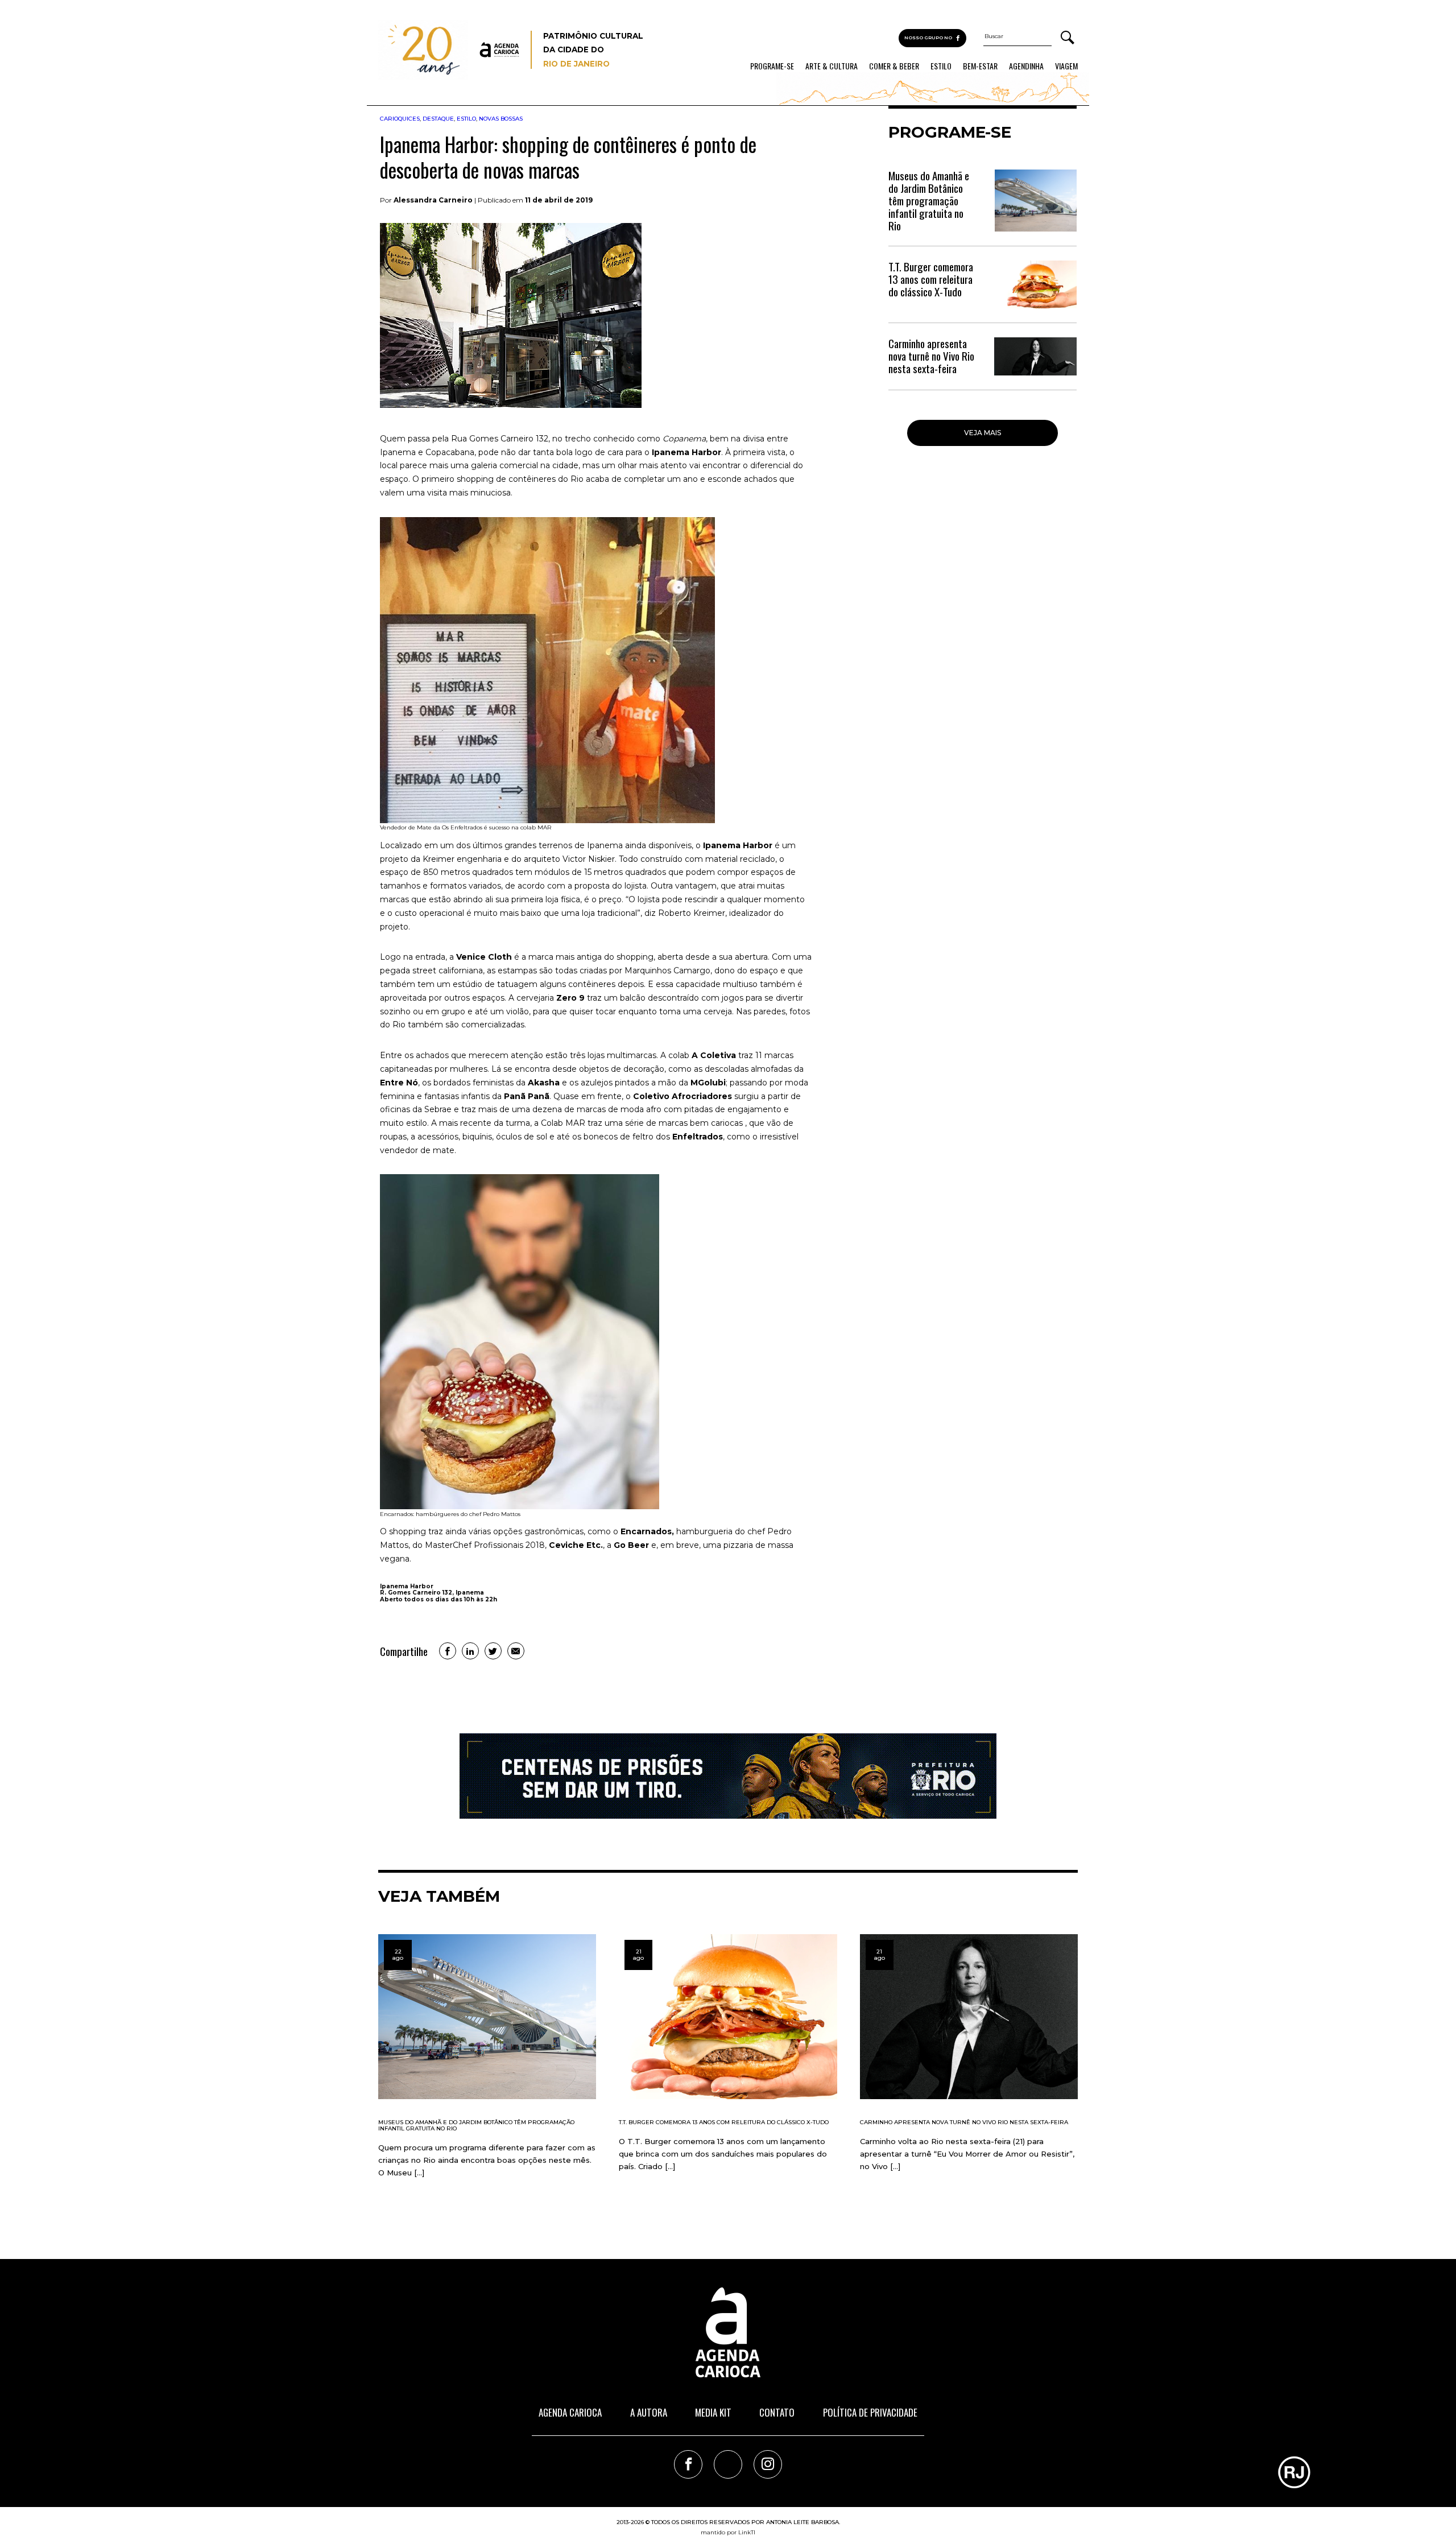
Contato (777, 2412)
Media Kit (713, 2412)
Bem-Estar (980, 66)
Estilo (941, 66)
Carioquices (400, 119)
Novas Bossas (501, 119)
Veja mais (983, 433)
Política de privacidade (870, 2412)
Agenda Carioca (570, 2412)
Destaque (438, 119)
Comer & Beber (894, 66)
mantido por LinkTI (728, 2532)
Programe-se (772, 66)
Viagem (1066, 66)
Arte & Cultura (832, 66)
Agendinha (1026, 66)
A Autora (649, 2412)
